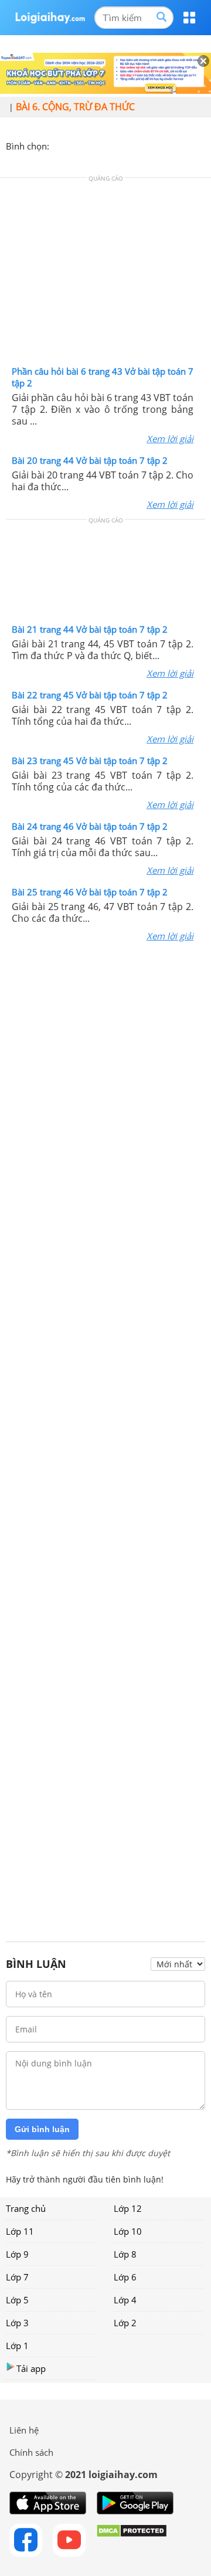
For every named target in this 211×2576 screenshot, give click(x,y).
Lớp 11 (20, 2231)
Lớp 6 (125, 2277)
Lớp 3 (17, 2323)
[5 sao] (115, 145)
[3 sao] (87, 145)
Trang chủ (26, 2208)
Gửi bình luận (42, 2129)
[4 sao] (101, 145)
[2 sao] (73, 145)
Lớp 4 (125, 2300)
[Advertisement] (105, 274)
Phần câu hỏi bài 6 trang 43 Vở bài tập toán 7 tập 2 (103, 377)
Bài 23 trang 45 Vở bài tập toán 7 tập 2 (90, 761)
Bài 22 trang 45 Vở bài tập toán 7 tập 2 (90, 695)
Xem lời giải (170, 439)
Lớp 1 (17, 2346)
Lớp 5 (17, 2300)
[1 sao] (59, 145)
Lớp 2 (125, 2323)
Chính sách (31, 2452)
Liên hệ (24, 2430)
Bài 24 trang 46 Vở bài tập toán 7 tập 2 (90, 826)
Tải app (31, 2368)
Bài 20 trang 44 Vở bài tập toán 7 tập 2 (90, 460)
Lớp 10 (128, 2231)
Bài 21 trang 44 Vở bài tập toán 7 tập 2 (90, 629)
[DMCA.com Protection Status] (132, 2540)
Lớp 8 (125, 2254)
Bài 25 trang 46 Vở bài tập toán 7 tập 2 (90, 892)
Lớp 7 (17, 2277)
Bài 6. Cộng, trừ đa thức (75, 107)
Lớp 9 (17, 2254)
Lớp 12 (128, 2208)
